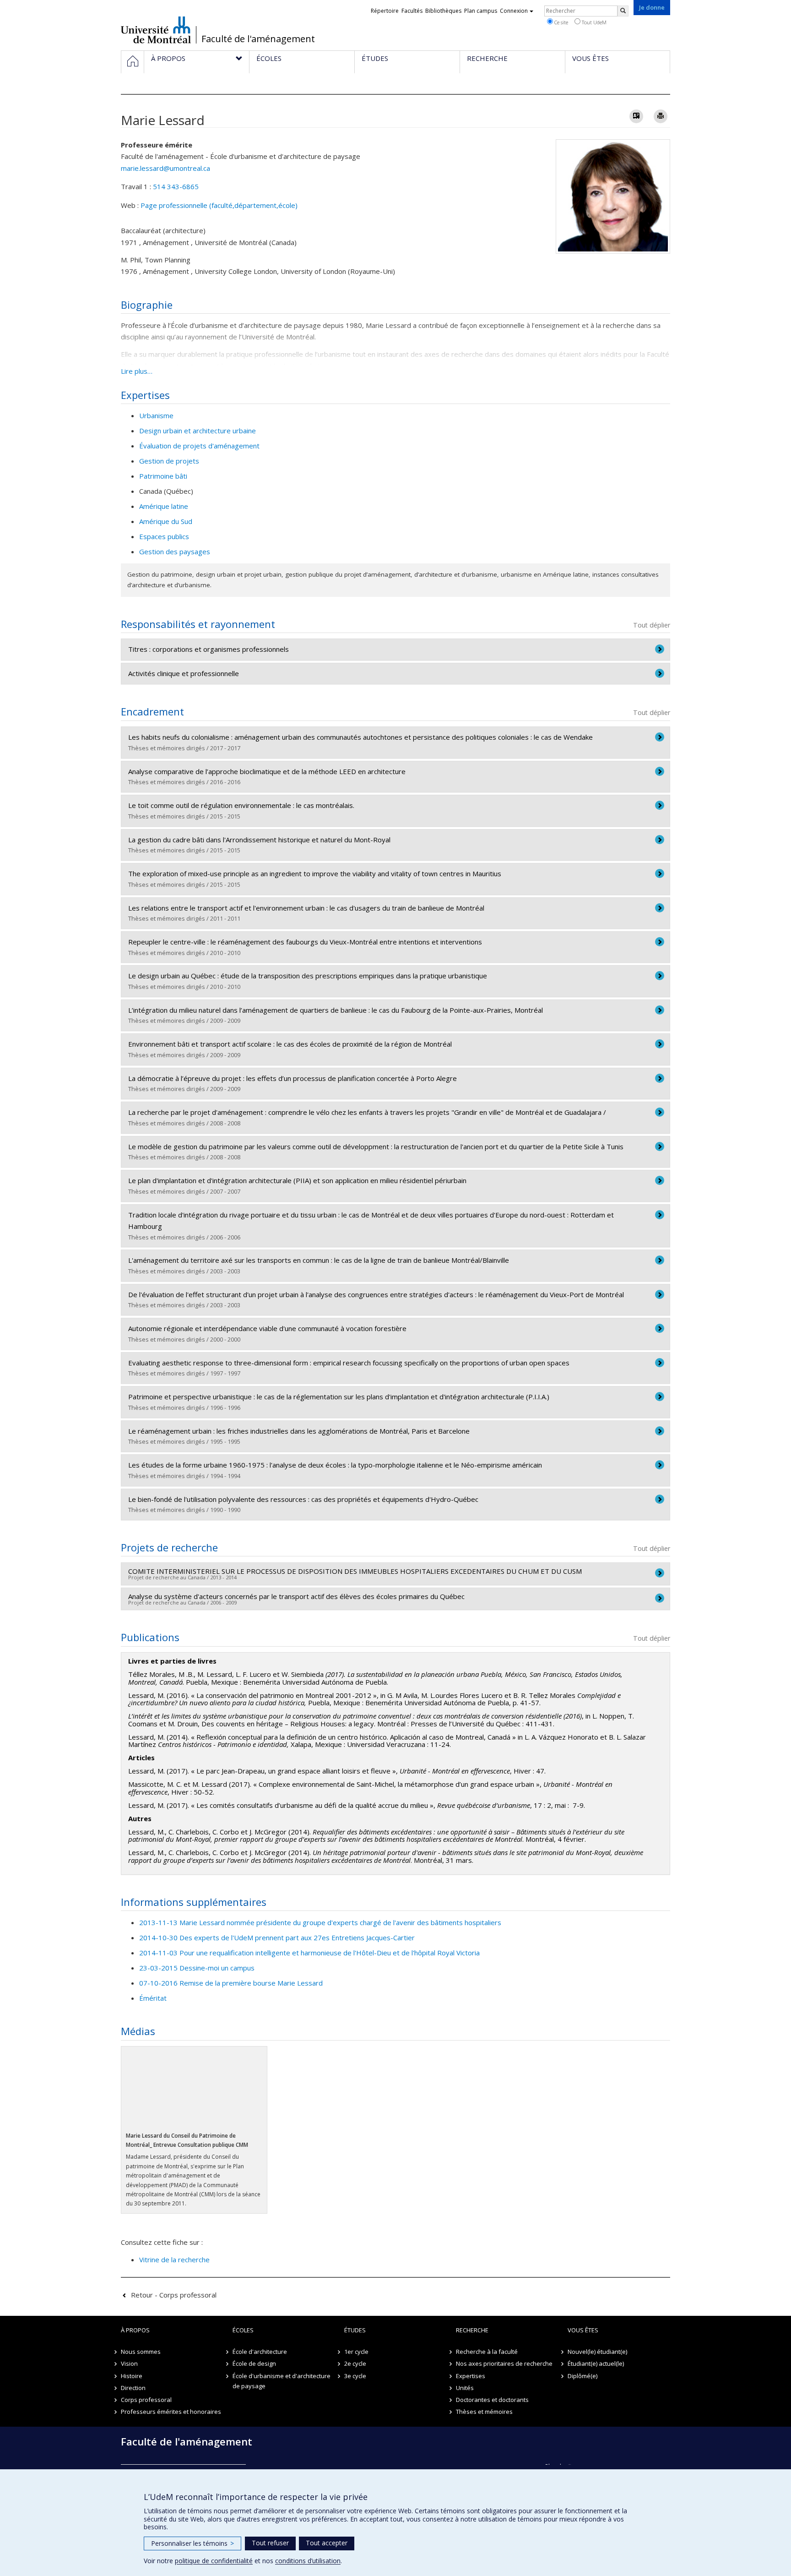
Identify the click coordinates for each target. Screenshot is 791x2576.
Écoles (243, 2330)
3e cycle (355, 2376)
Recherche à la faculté (487, 2352)
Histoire (132, 2376)
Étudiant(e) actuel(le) (596, 2363)
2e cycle (355, 2363)
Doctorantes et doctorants (492, 2400)
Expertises (471, 2376)
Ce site (561, 22)
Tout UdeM (593, 22)
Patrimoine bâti (163, 476)
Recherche (472, 2330)
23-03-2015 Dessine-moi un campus (197, 1968)
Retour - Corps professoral (174, 2295)
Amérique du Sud (166, 521)
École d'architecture (260, 2352)
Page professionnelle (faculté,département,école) (219, 205)
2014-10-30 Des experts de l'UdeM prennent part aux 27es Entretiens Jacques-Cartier (277, 1937)
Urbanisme (156, 415)
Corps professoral (146, 2400)
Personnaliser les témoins (192, 2543)
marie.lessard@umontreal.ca (165, 168)
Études (355, 2330)
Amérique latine (164, 506)
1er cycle (356, 2352)
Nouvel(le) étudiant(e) (597, 2352)
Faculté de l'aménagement (258, 39)
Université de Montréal (156, 30)
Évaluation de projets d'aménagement (199, 446)
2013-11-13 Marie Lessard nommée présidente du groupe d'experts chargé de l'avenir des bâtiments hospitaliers (320, 1922)
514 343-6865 (176, 186)
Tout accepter (327, 2543)
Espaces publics (164, 536)
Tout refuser (270, 2543)
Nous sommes (141, 2352)
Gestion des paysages (175, 551)
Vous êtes (583, 2330)
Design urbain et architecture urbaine (198, 431)
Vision (129, 2363)
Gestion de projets (169, 461)
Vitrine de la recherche (174, 2259)
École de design (254, 2363)
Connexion (514, 11)
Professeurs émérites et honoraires (171, 2412)
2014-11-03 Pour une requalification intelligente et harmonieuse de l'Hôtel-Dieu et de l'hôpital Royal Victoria (309, 1953)
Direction (133, 2388)
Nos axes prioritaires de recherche (504, 2363)
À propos (135, 2330)
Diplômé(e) (582, 2376)
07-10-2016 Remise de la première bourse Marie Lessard (231, 1983)
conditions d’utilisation (308, 2561)
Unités (465, 2388)
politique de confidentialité (214, 2561)
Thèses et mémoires (484, 2412)
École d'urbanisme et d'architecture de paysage (282, 2381)
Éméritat (153, 1998)
